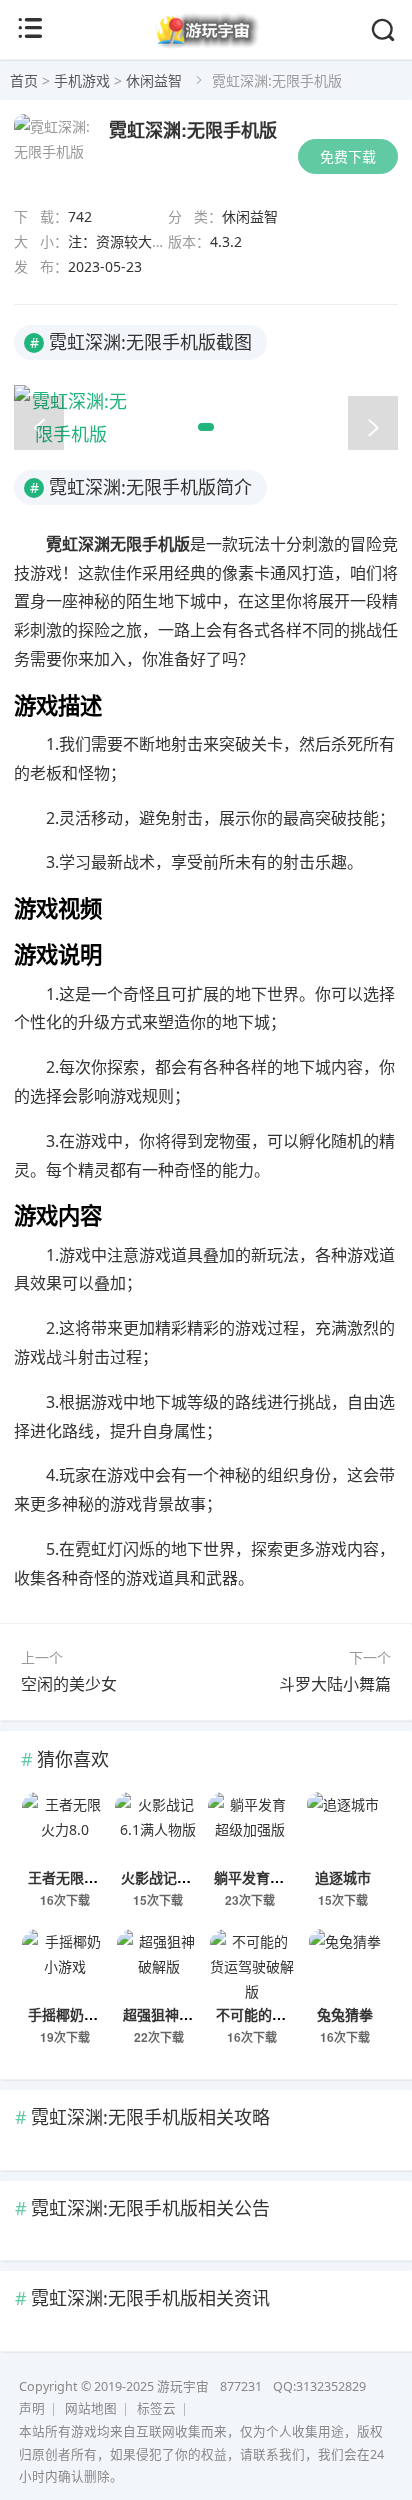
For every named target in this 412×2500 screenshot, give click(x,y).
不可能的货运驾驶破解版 (293, 2014)
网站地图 (91, 2408)
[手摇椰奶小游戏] (64, 1964)
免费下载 (348, 156)
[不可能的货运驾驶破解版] (252, 1964)
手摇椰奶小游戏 (77, 2014)
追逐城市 (343, 1877)
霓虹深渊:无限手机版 (193, 130)
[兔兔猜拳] (344, 1964)
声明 (32, 2408)
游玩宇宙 (183, 2386)
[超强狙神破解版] (159, 1964)
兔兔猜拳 (345, 2014)
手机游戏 (82, 80)
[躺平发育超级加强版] (250, 1827)
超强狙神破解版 (172, 2014)
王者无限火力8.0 (80, 1877)
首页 (24, 80)
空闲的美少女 (69, 1684)
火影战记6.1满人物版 (187, 1877)
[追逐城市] (343, 1827)
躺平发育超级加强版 (277, 1877)
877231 (241, 2386)
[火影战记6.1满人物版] (157, 1827)
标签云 (156, 2408)
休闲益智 (154, 80)
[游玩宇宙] (206, 44)
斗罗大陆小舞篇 (335, 1684)
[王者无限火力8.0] (64, 1827)
